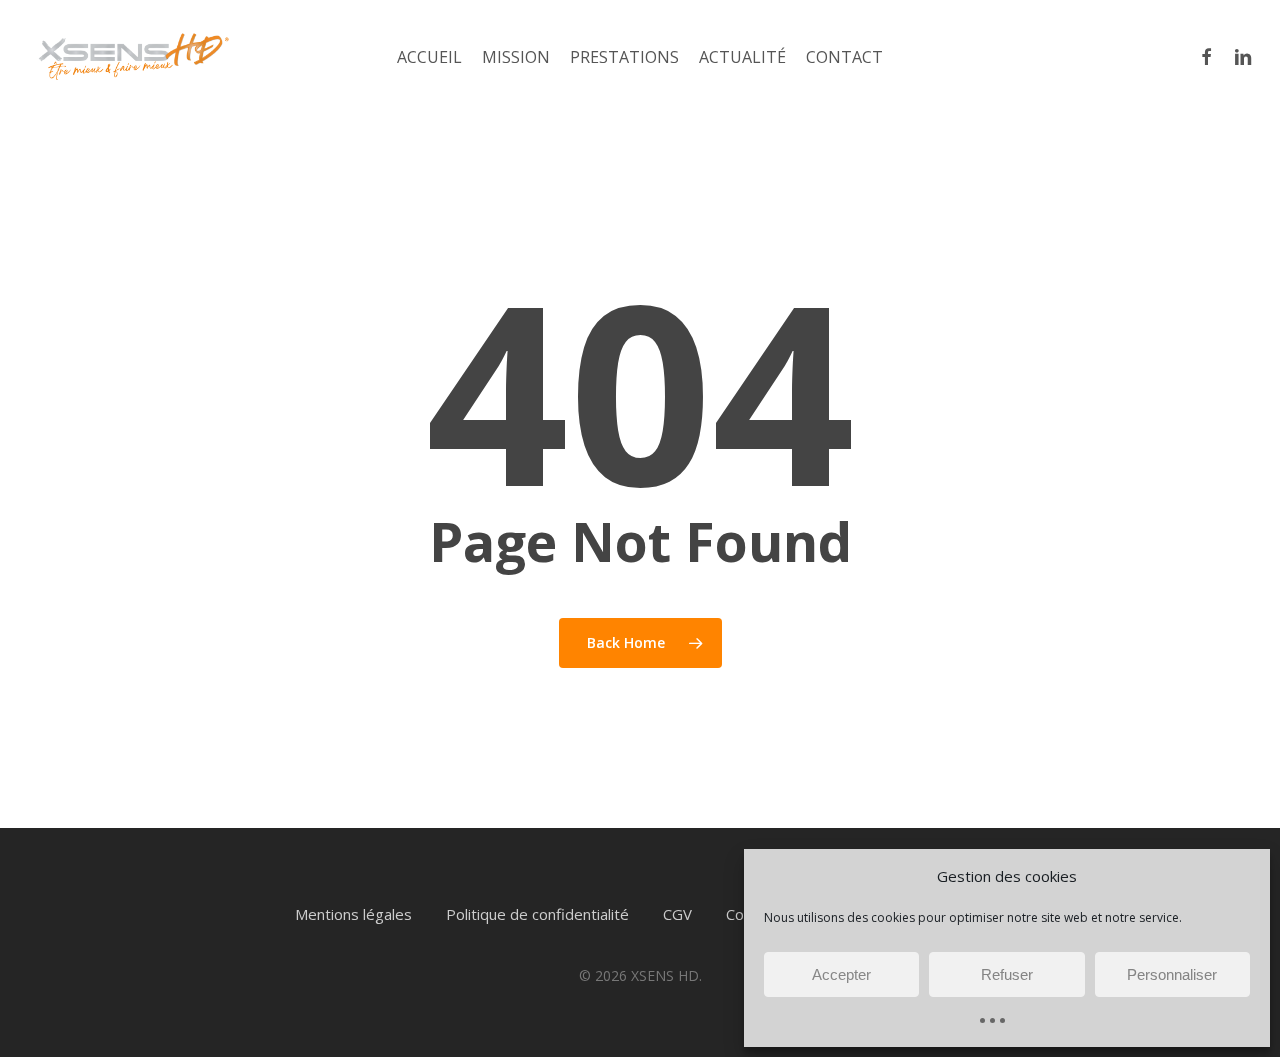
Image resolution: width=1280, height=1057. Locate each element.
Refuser (1007, 974)
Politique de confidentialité (537, 914)
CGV (677, 914)
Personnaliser (1172, 974)
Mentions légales (353, 914)
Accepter (841, 974)
